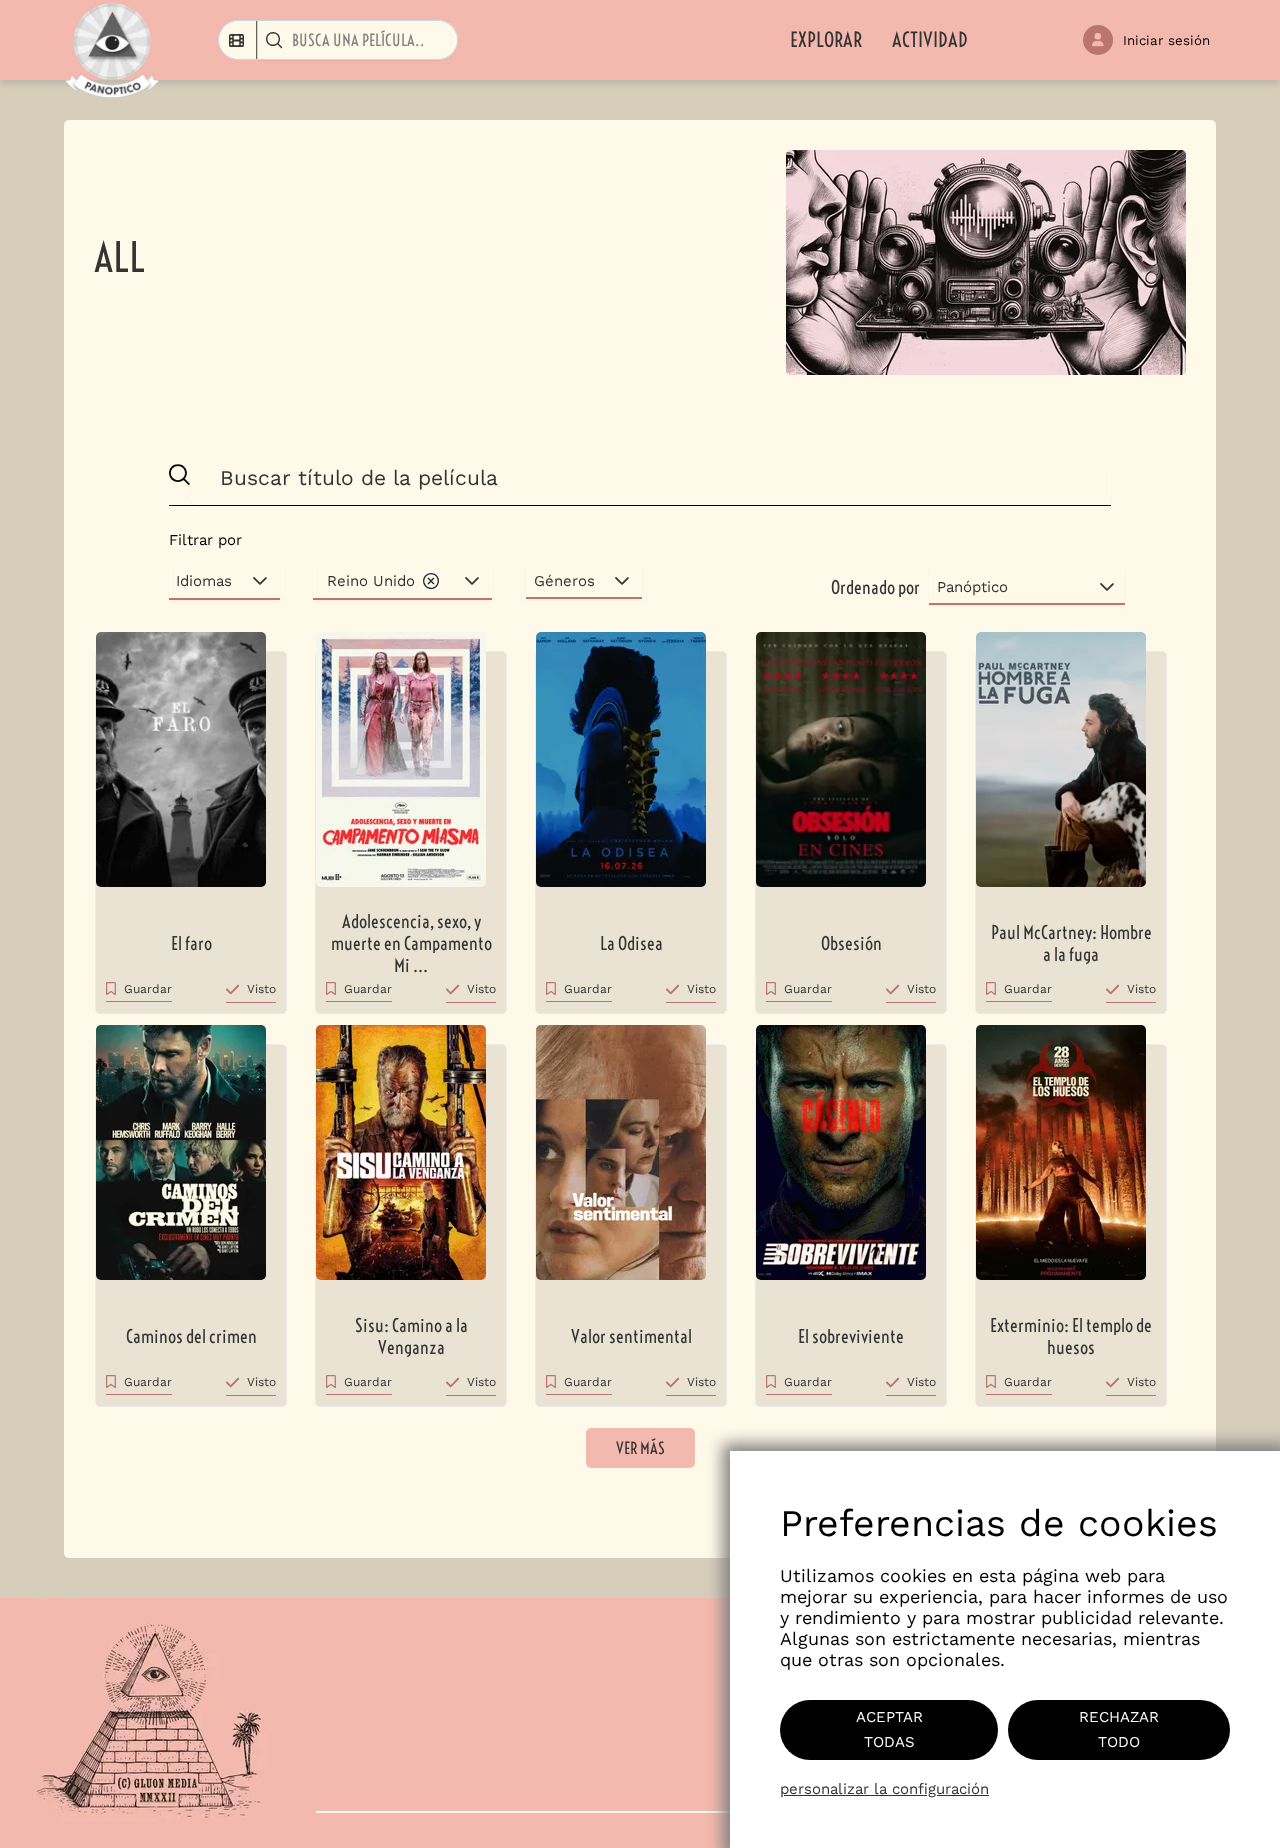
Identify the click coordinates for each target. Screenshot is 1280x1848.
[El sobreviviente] (851, 1162)
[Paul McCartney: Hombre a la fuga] (1071, 769)
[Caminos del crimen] (191, 1162)
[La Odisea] (631, 769)
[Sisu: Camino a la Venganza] (411, 1162)
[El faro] (191, 769)
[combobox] (238, 40)
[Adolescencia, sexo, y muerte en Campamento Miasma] (411, 769)
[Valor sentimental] (631, 1162)
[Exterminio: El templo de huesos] (1071, 1162)
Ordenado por (875, 587)
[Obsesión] (851, 769)
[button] (431, 581)
